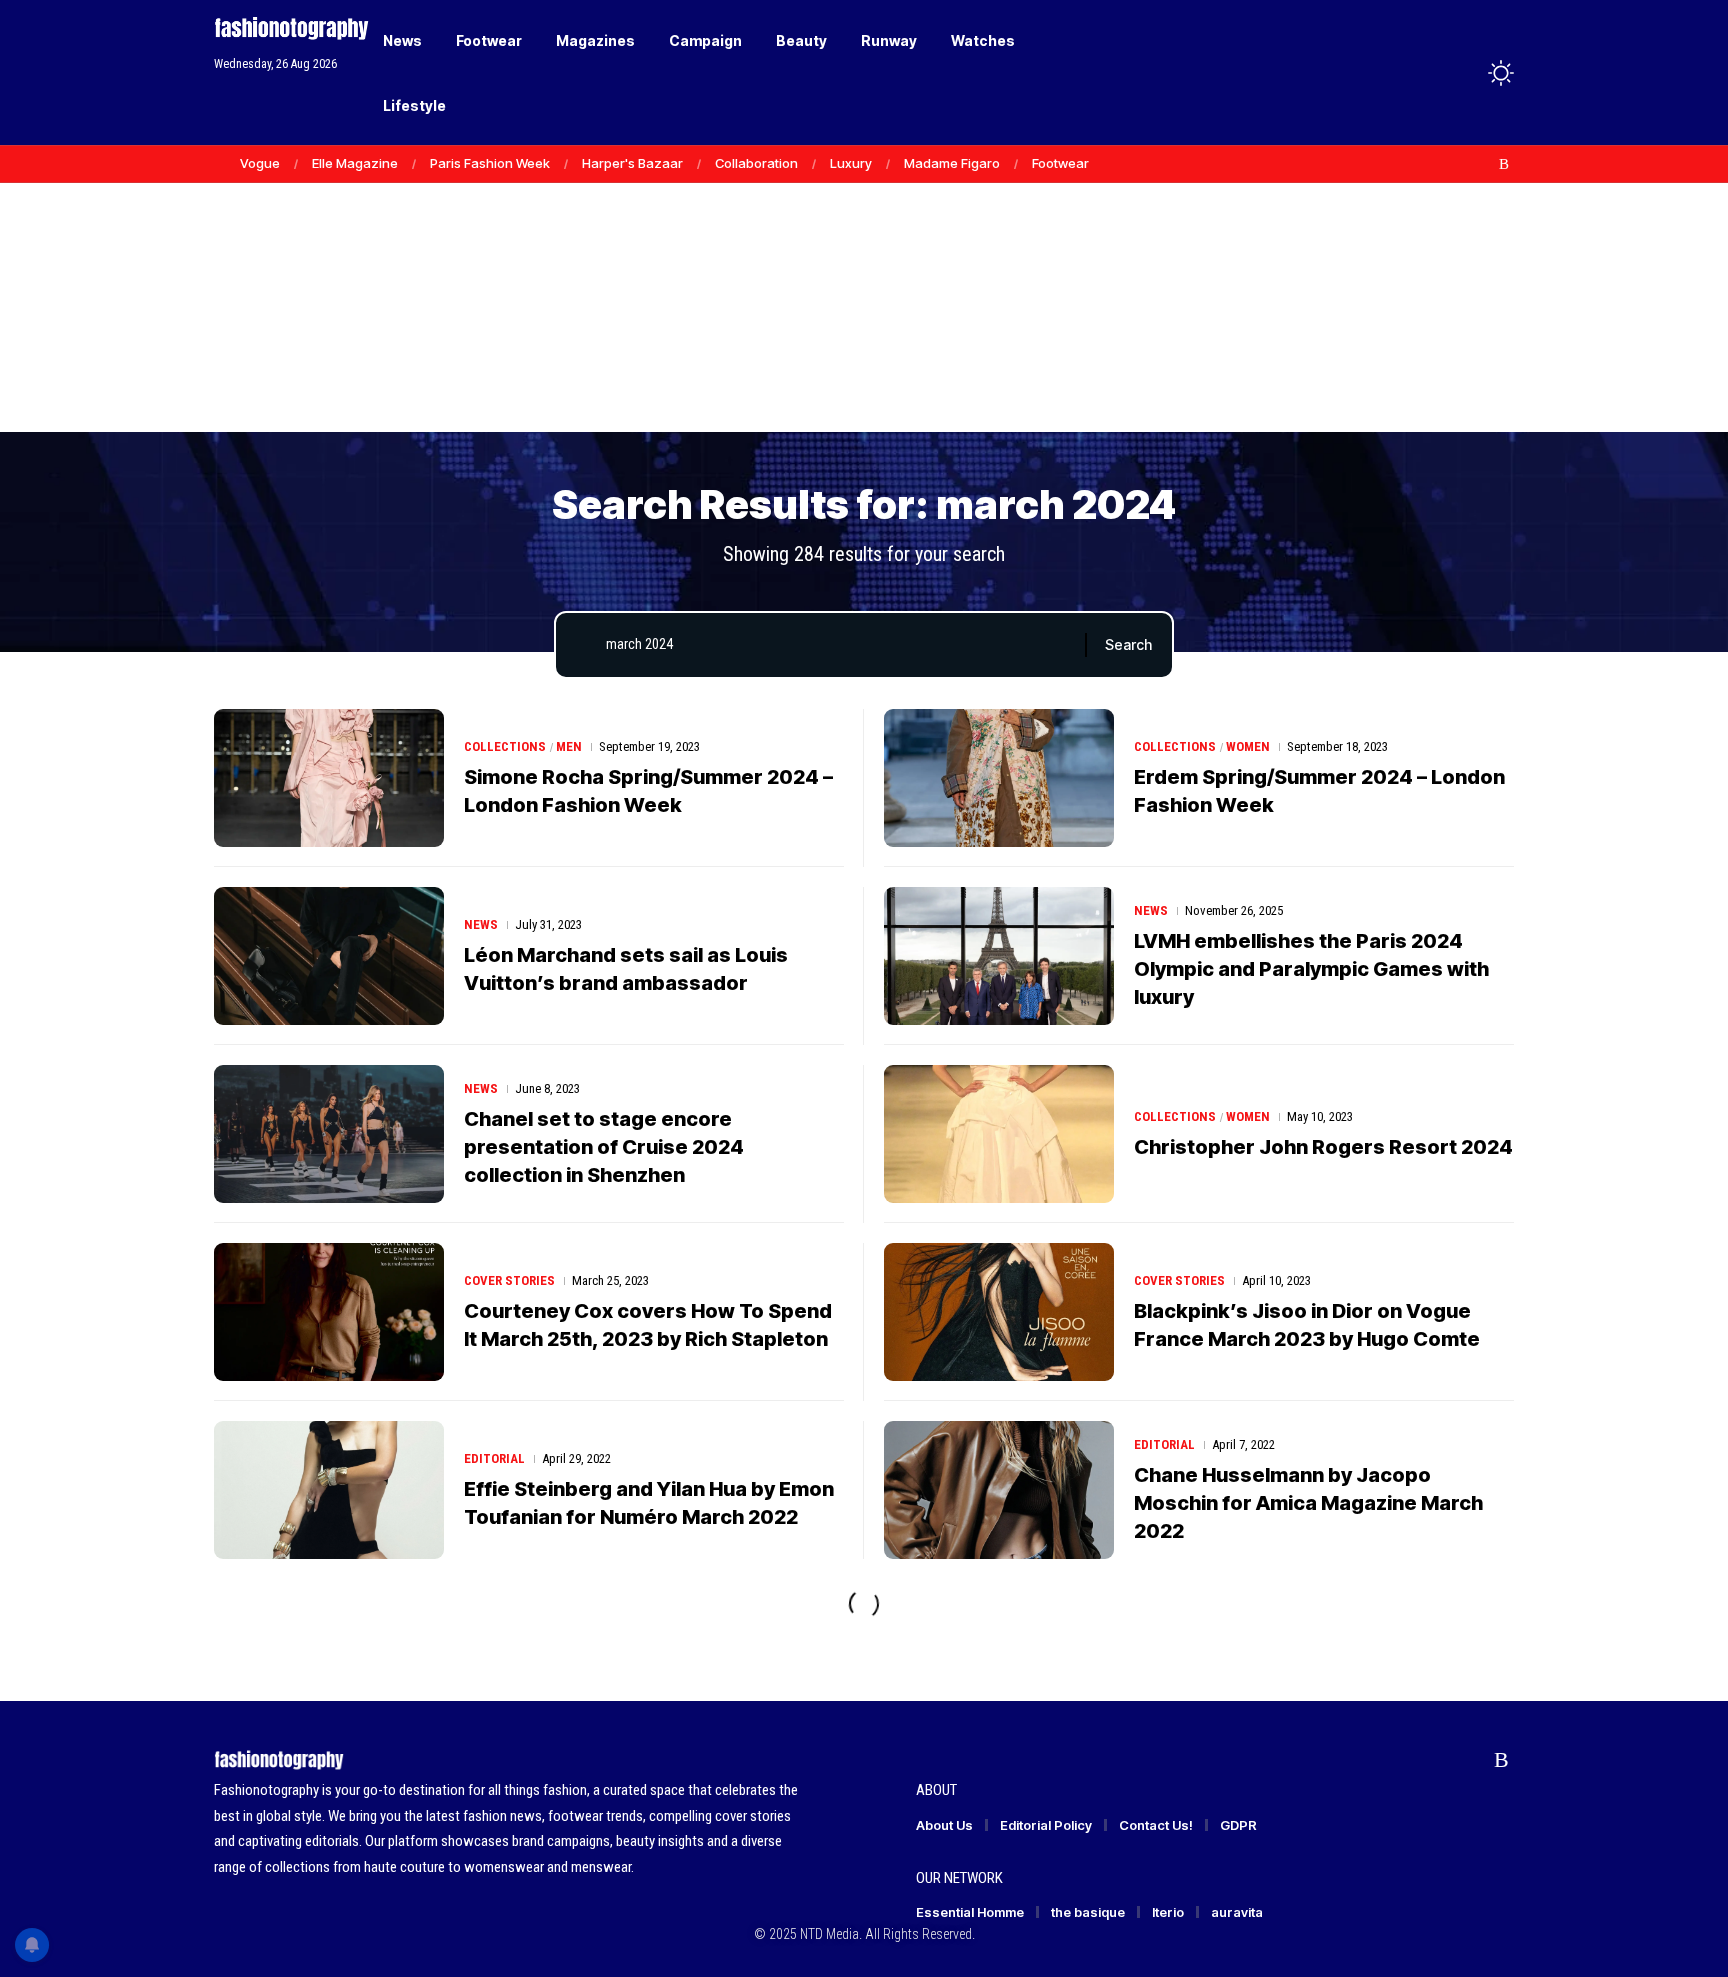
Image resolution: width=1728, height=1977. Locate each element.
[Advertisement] (864, 280)
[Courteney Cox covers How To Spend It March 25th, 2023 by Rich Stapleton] (329, 1312)
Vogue (260, 163)
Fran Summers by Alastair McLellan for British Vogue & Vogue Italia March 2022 (1323, 1681)
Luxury (851, 163)
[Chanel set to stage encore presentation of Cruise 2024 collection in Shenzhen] (329, 1134)
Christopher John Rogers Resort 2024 (1323, 1147)
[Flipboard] (1483, 164)
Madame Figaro (952, 163)
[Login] (1422, 72)
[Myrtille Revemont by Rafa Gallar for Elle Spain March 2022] (329, 1668)
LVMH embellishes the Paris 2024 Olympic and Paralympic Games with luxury (1311, 969)
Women (1248, 746)
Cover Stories (509, 1280)
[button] (1464, 73)
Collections (505, 746)
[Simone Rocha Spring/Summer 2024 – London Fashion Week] (329, 778)
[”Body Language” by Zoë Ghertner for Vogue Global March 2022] (999, 1846)
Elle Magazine (355, 163)
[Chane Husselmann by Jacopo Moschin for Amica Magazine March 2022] (999, 1490)
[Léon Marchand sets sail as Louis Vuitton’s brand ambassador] (329, 956)
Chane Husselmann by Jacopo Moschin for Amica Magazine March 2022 (1308, 1503)
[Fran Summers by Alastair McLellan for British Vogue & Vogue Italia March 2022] (999, 1668)
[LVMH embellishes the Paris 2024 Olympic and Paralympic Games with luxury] (999, 956)
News (481, 924)
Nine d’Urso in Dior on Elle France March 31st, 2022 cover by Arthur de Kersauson (641, 1859)
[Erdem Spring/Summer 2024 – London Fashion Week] (999, 778)
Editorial (494, 1458)
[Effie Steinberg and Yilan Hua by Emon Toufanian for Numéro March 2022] (329, 1490)
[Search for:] (838, 645)
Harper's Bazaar (632, 163)
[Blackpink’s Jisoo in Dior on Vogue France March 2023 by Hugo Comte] (999, 1312)
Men (569, 746)
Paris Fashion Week (490, 163)
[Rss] (1504, 164)
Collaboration (756, 163)
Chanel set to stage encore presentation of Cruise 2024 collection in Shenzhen (604, 1147)
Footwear (1060, 163)
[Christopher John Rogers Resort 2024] (999, 1134)
